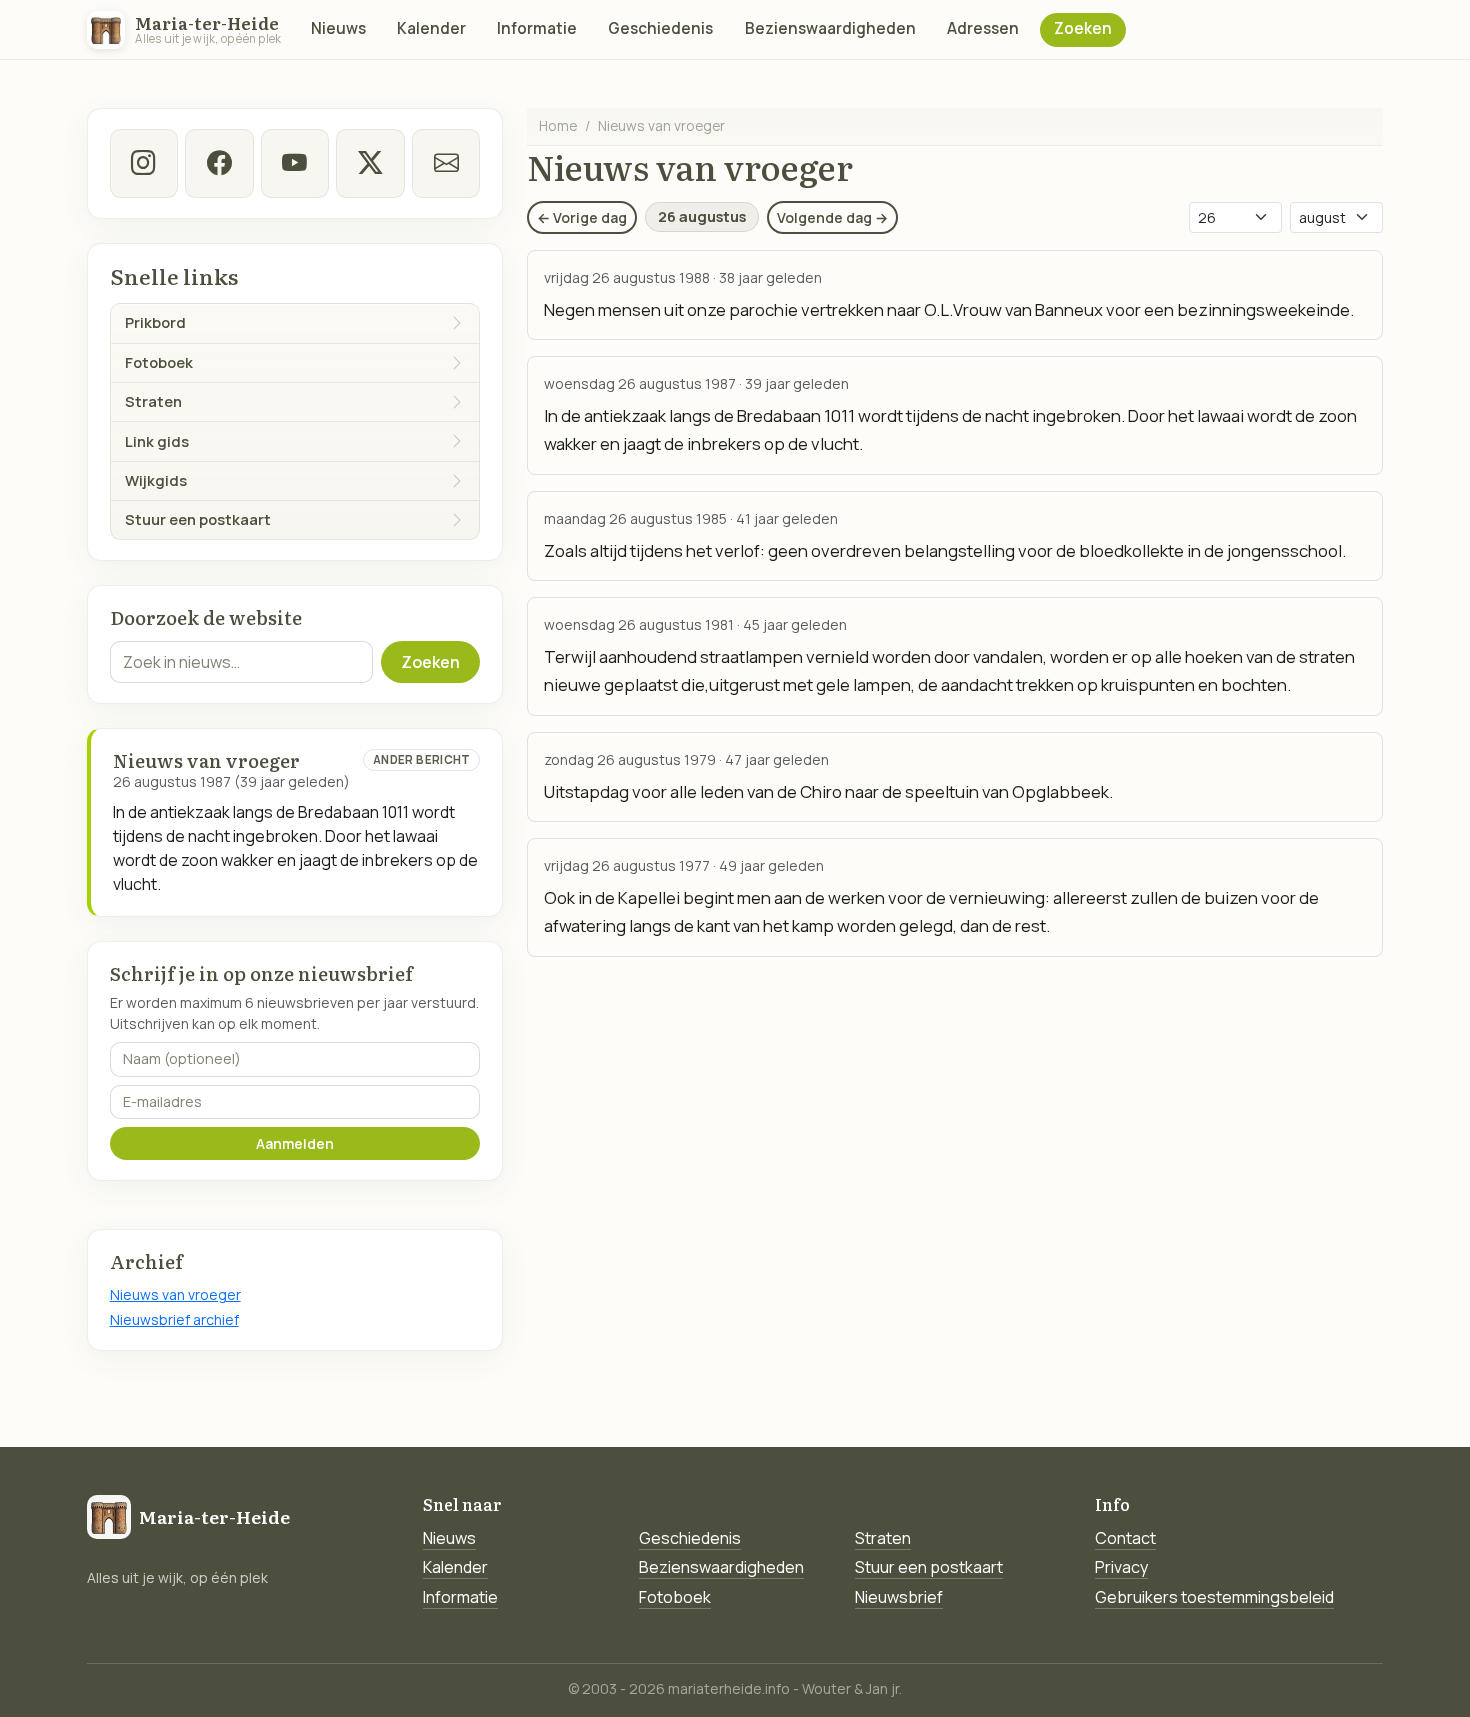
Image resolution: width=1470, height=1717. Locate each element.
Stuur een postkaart (929, 1567)
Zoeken (1083, 28)
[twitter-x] (370, 163)
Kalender (431, 28)
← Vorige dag (582, 217)
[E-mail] (446, 163)
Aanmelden (295, 1143)
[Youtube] (295, 163)
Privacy (1121, 1567)
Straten (883, 1538)
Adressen (983, 28)
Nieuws (338, 28)
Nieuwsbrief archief (174, 1319)
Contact (1125, 1538)
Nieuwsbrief (899, 1597)
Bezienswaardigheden (830, 28)
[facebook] (219, 163)
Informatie (537, 28)
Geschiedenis (660, 28)
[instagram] (144, 163)
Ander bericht (422, 759)
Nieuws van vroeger (175, 1294)
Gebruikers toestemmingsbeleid (1214, 1597)
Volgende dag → (832, 217)
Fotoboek (675, 1597)
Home (558, 125)
